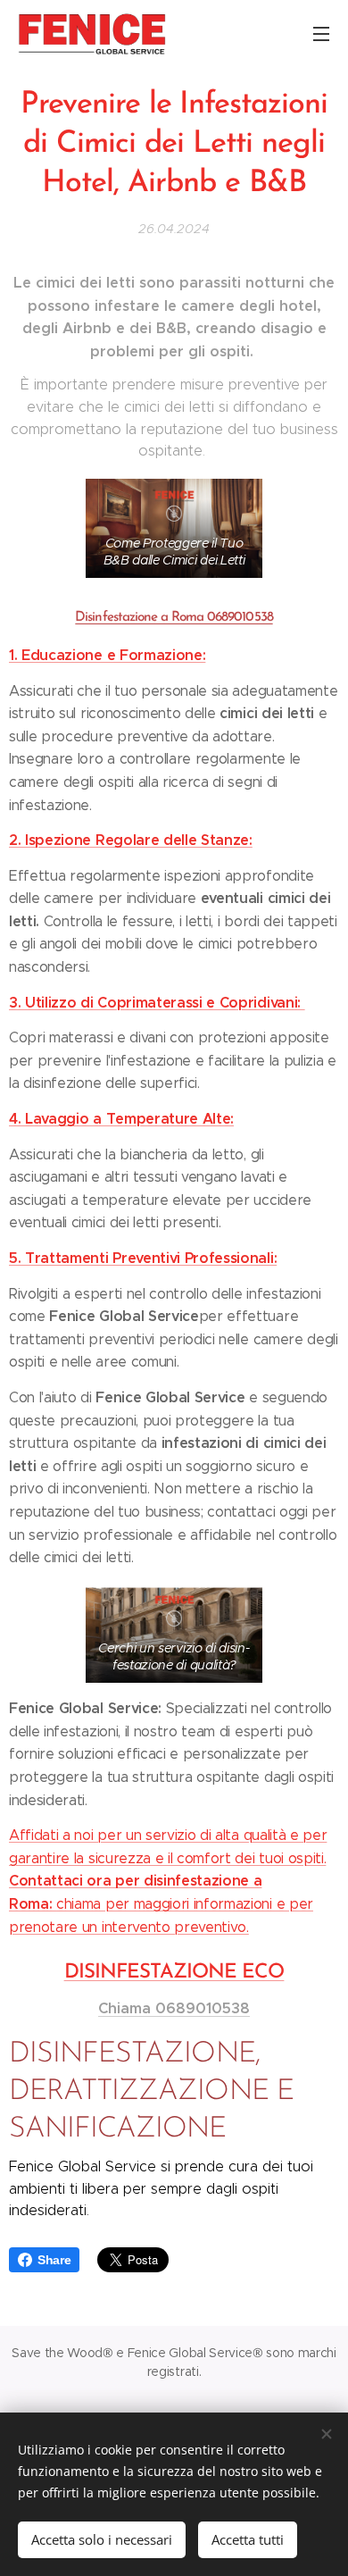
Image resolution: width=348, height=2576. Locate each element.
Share (54, 2260)
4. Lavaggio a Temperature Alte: (121, 1119)
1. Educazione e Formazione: (107, 655)
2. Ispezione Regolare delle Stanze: (131, 840)
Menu (321, 33)
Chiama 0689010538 (174, 2008)
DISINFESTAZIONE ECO (174, 1973)
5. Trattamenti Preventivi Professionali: (143, 1258)
